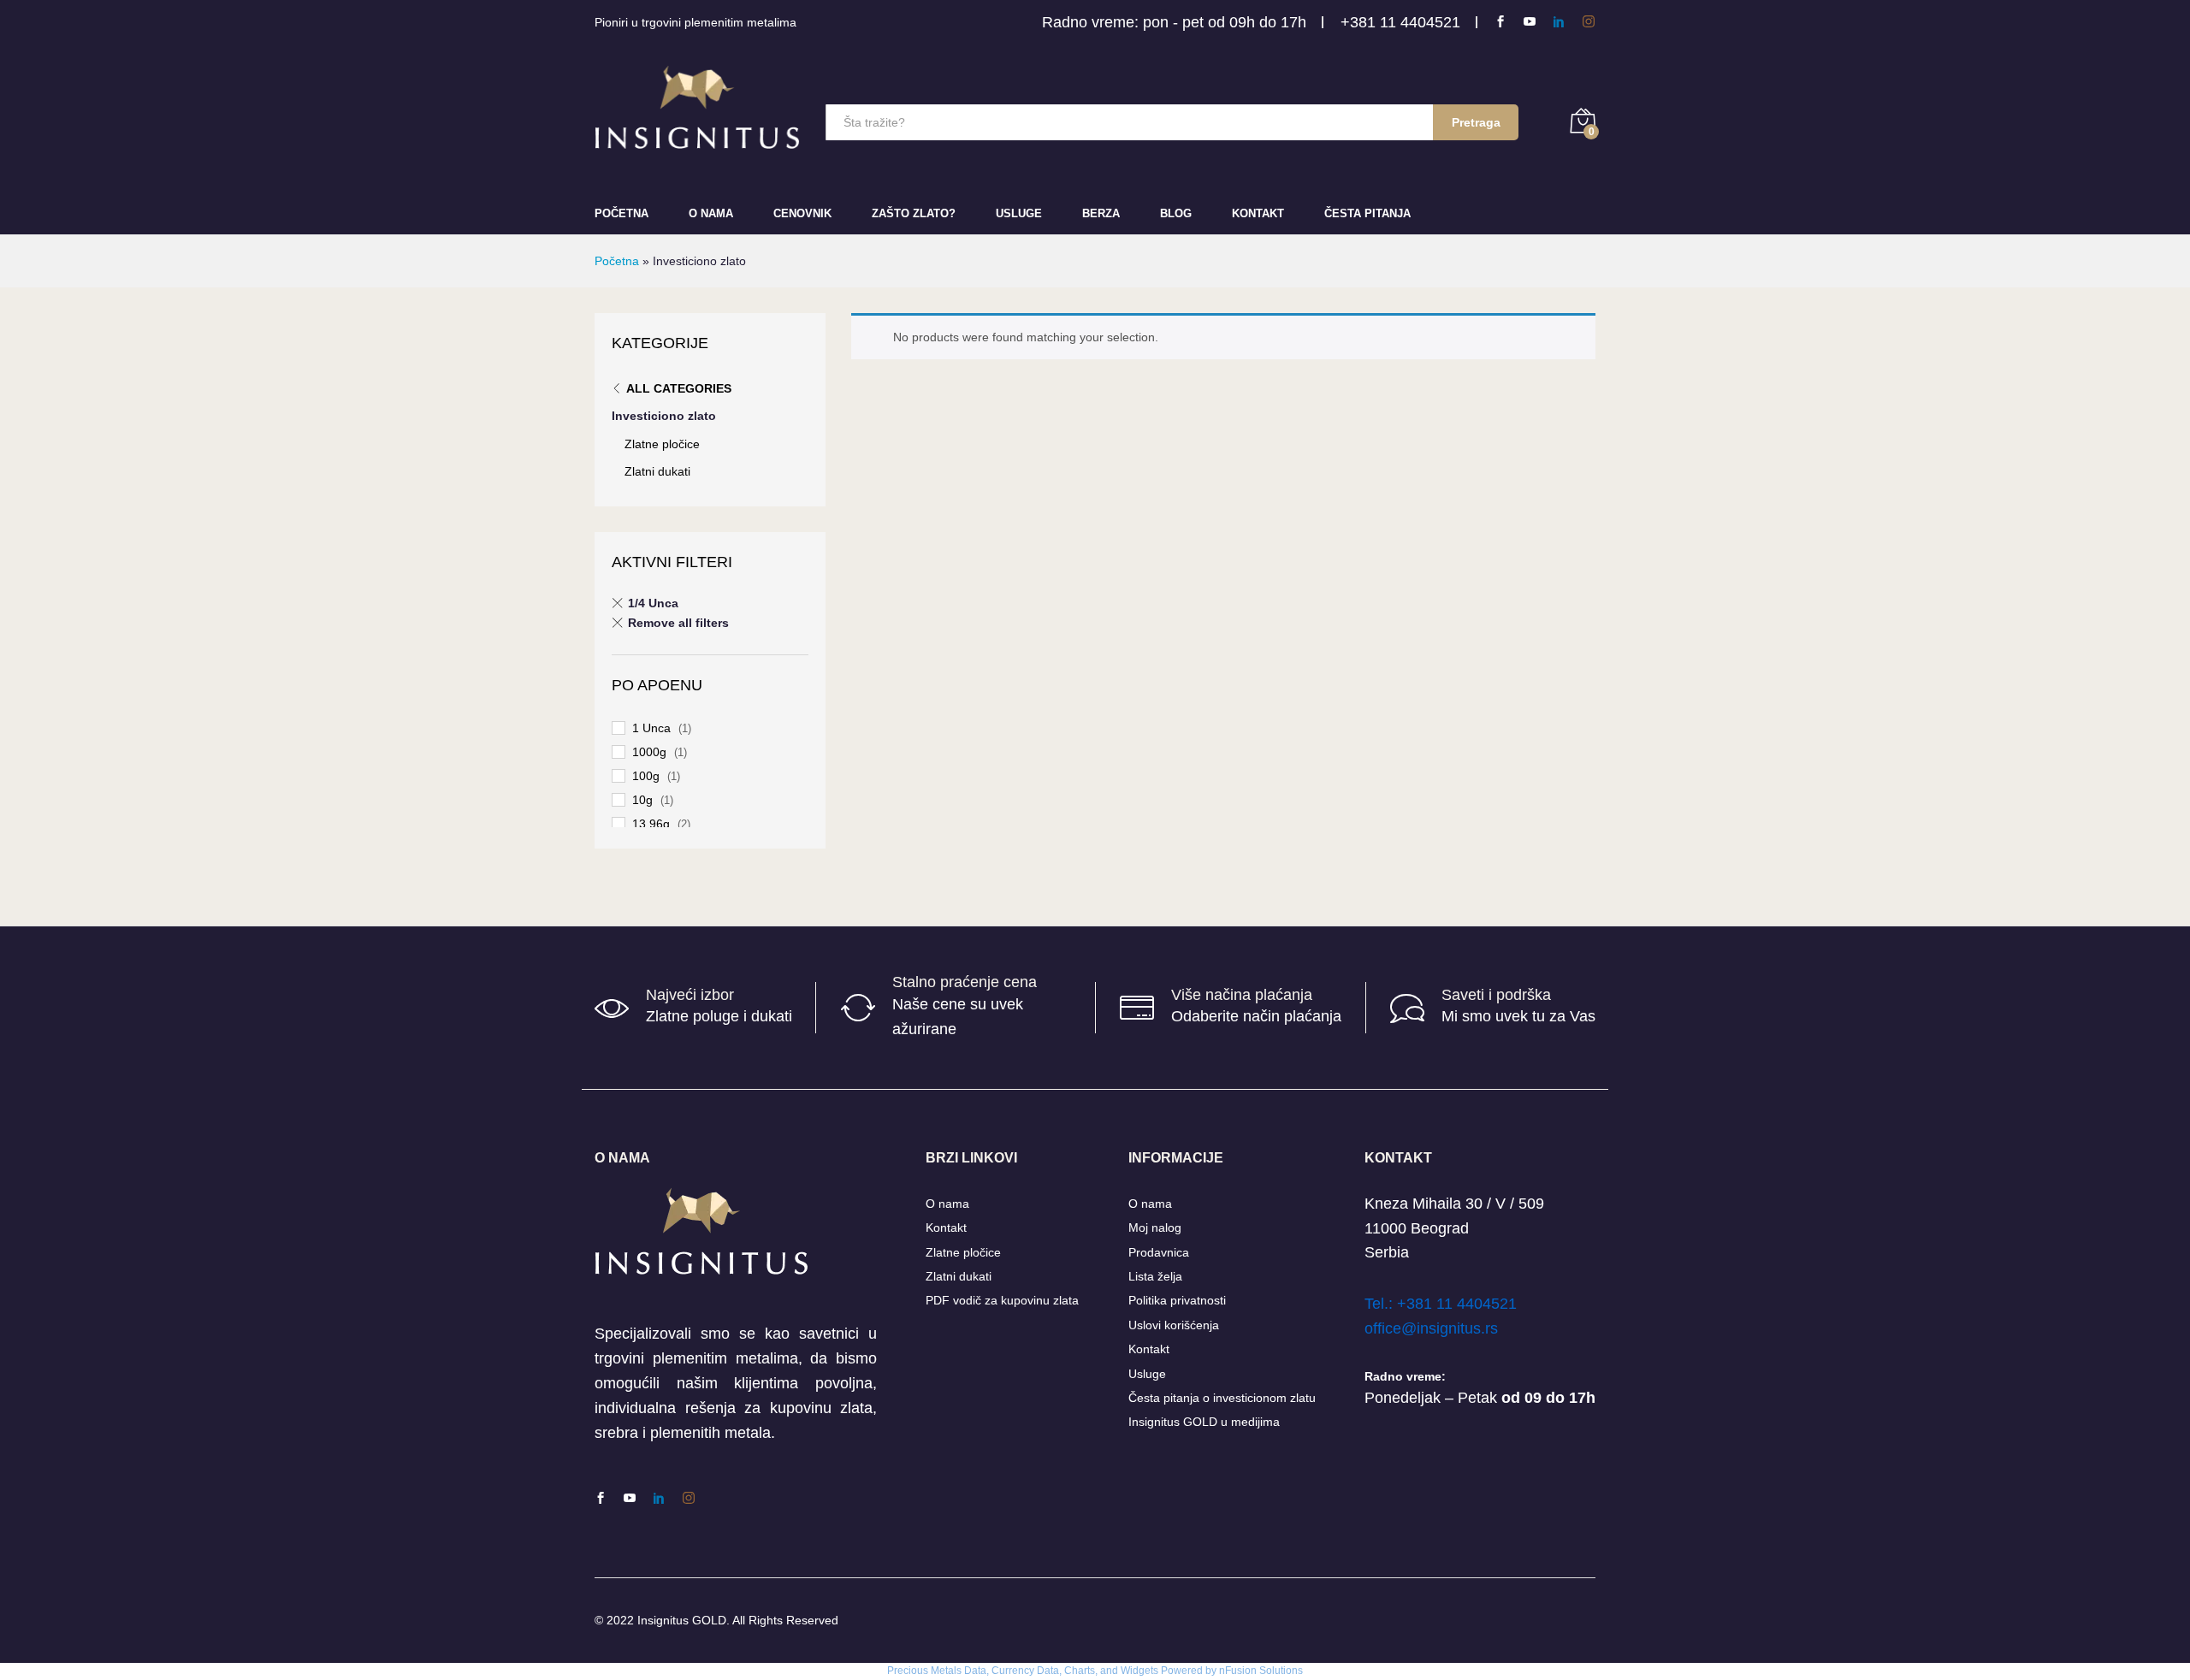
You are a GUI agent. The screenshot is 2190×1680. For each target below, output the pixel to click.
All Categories (679, 388)
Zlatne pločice (662, 444)
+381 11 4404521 (1400, 22)
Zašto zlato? (914, 213)
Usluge (1019, 213)
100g (646, 776)
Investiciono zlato (664, 416)
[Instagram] (1589, 22)
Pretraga (1476, 122)
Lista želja (1155, 1276)
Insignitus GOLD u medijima (1204, 1422)
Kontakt (1258, 213)
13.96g (651, 824)
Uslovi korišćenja (1174, 1325)
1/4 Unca (653, 603)
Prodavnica (1159, 1252)
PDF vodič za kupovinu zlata (1002, 1300)
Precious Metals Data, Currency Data (973, 1671)
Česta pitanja (1367, 213)
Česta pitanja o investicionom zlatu (1222, 1398)
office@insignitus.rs (1431, 1328)
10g (642, 800)
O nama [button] (711, 213)
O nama (947, 1204)
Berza (1101, 213)
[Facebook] (1500, 22)
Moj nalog (1155, 1227)
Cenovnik (802, 213)
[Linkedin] (1559, 22)
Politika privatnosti (1177, 1300)
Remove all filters (678, 623)
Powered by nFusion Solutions (1232, 1671)
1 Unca (651, 728)
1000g (649, 752)
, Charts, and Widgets (1109, 1671)
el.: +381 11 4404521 (1444, 1304)
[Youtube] (1530, 22)
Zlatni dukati (657, 471)
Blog (1176, 213)
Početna (621, 213)
